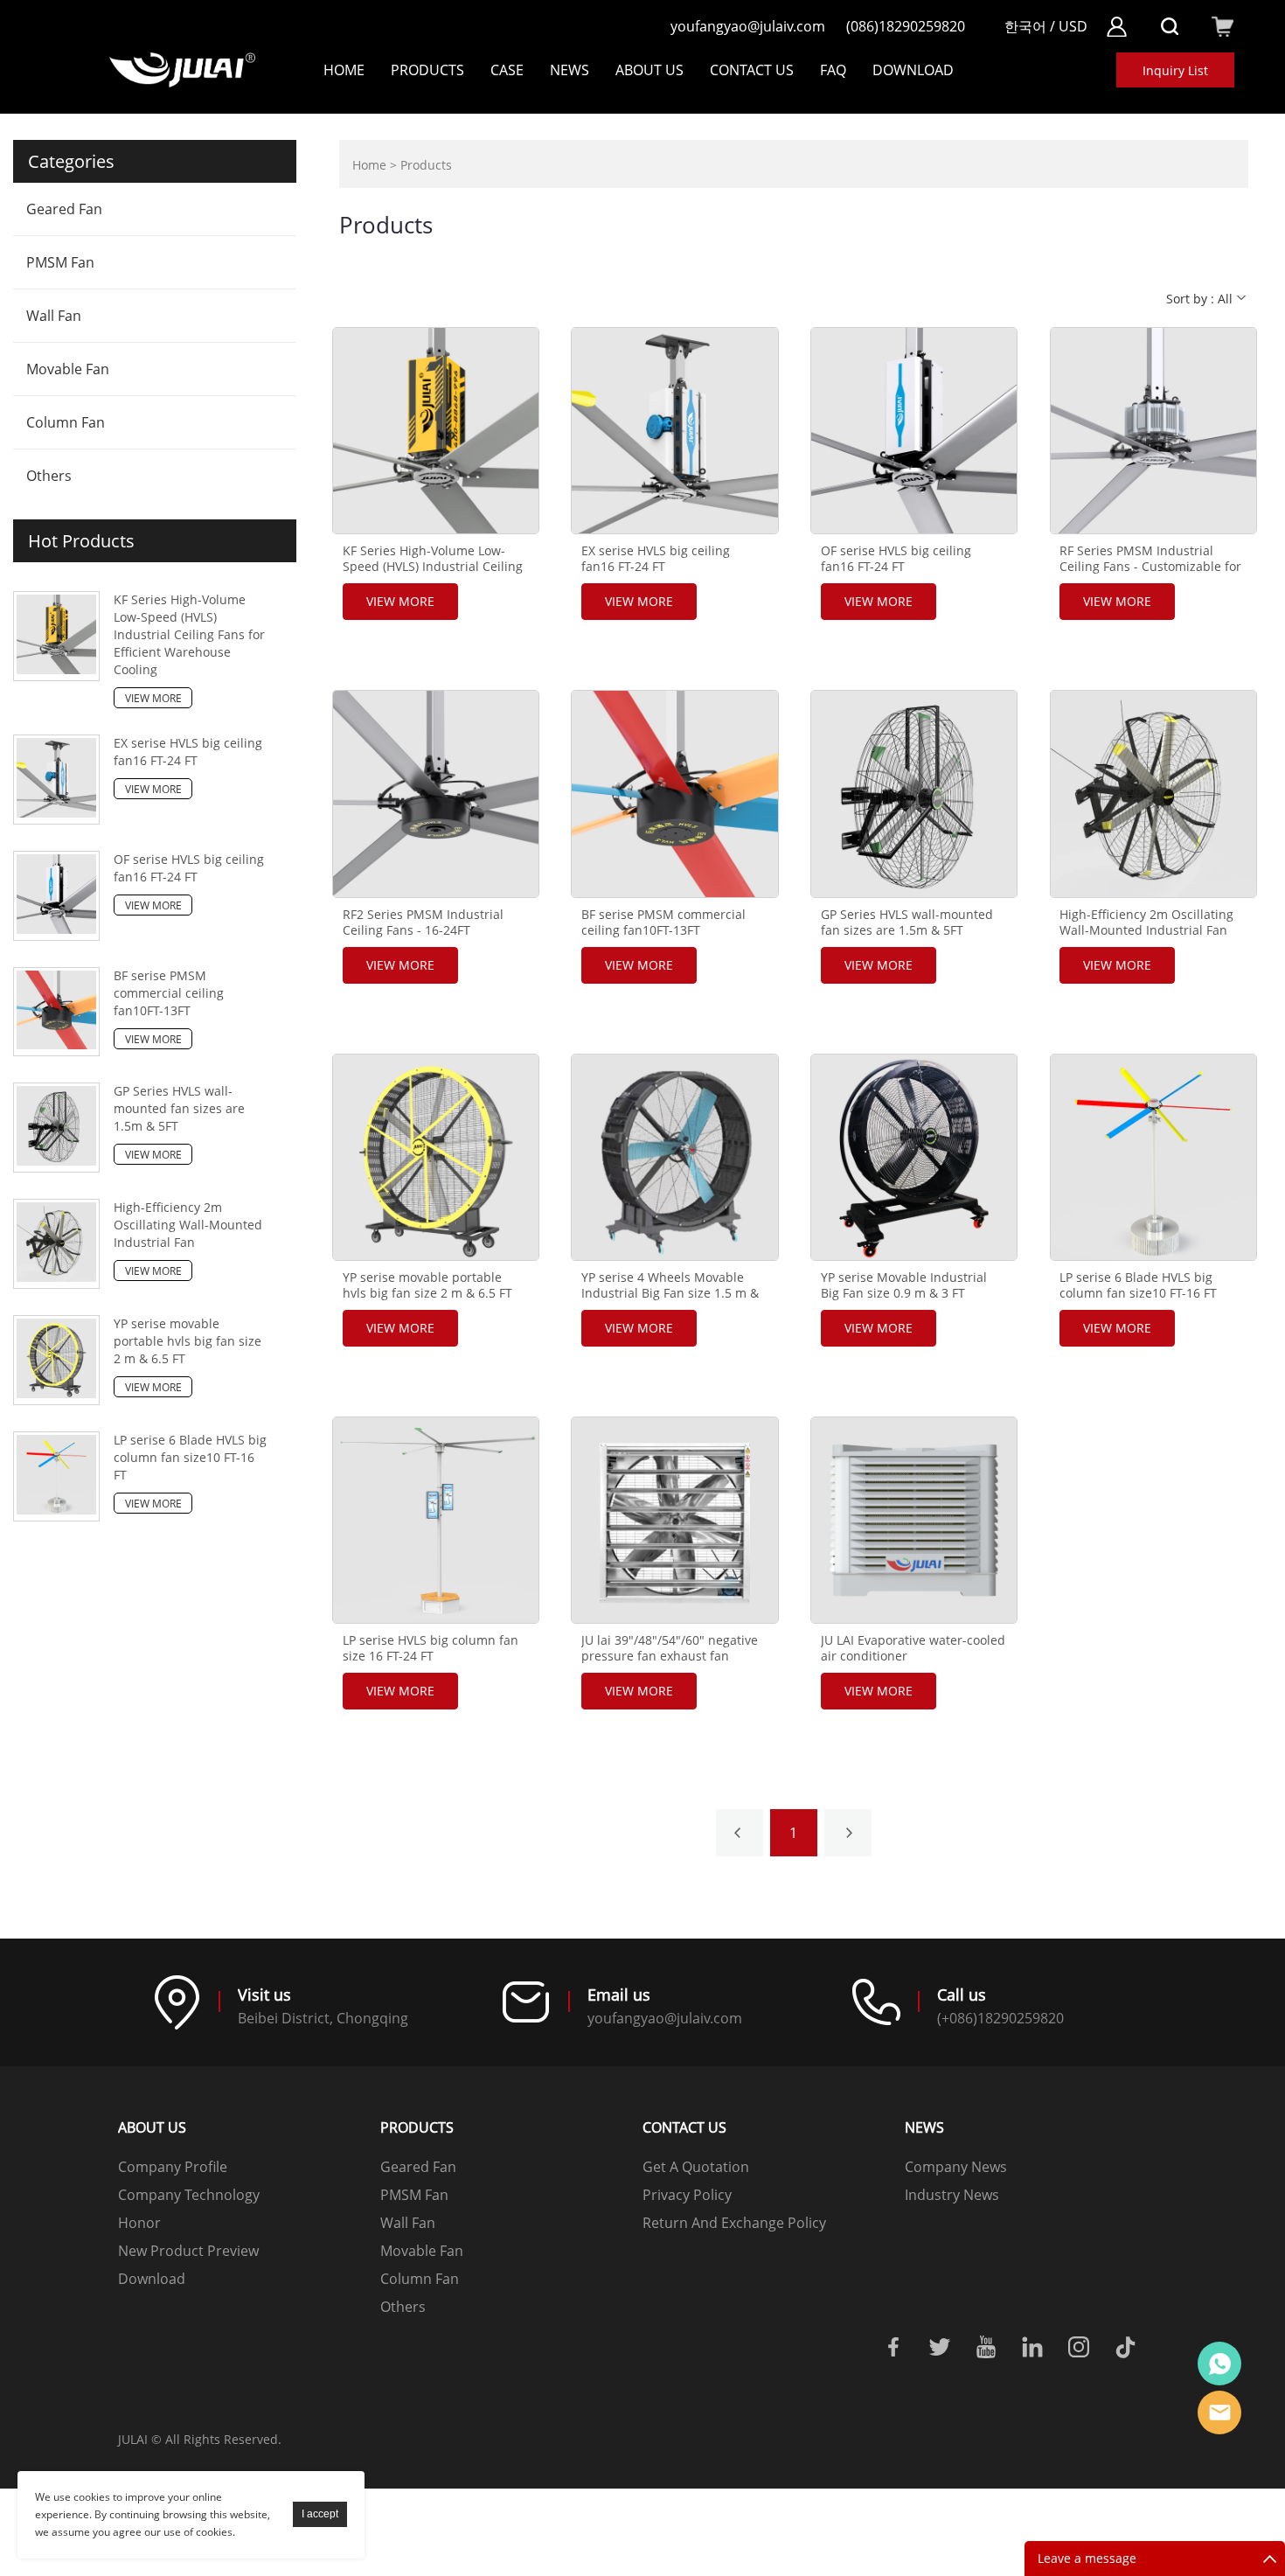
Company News (956, 2167)
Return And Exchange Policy (734, 2223)
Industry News (952, 2195)
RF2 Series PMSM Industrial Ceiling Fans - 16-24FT (423, 922)
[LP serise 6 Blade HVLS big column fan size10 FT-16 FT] (1153, 1157)
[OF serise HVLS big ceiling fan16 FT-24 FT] (914, 431)
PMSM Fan (60, 262)
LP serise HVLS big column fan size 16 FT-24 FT (431, 1648)
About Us (649, 70)
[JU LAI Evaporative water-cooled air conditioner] (914, 1520)
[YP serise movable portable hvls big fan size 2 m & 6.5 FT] (436, 1157)
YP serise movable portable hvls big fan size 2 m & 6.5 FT (188, 1341)
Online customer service (1219, 2364)
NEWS (570, 70)
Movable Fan (68, 369)
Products (427, 70)
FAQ (833, 70)
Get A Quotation (696, 2167)
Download (152, 2279)
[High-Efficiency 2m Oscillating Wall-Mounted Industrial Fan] (1153, 794)
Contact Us (752, 70)
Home (344, 70)
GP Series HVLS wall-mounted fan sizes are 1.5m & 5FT (179, 1108)
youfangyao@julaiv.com (748, 26)
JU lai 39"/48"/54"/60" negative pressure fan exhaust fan (670, 1648)
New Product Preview (188, 2251)
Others (49, 476)
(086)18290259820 (906, 26)
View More (153, 698)
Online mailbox (1219, 2412)
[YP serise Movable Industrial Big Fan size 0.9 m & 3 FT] (914, 1157)
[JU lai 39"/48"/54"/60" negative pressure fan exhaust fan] (674, 1520)
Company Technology (189, 2195)
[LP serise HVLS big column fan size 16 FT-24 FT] (436, 1520)
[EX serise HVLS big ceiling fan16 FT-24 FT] (674, 431)
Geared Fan (64, 209)
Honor (139, 2223)
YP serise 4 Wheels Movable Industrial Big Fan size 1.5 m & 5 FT (670, 1293)
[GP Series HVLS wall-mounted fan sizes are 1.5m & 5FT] (914, 794)
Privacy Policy (687, 2195)
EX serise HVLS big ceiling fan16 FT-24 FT (188, 752)
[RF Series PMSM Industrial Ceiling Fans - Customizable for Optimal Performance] (1153, 431)
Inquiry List (1175, 70)
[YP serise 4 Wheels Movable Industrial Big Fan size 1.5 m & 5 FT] (674, 1157)
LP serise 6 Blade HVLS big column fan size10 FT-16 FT (190, 1457)
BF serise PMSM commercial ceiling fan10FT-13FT (169, 993)
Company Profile (173, 2167)
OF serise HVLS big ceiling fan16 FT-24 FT (189, 868)
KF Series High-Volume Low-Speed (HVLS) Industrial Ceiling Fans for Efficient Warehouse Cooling (189, 634)
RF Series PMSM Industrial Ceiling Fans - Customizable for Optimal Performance (1150, 567)
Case (507, 70)
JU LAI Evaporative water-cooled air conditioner (913, 1648)
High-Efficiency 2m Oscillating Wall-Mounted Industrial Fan (188, 1225)
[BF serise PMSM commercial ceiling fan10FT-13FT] (674, 794)
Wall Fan (54, 316)
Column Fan (66, 422)
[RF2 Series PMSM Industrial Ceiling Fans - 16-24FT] (436, 794)
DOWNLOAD (913, 70)
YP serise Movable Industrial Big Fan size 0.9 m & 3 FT (904, 1285)
